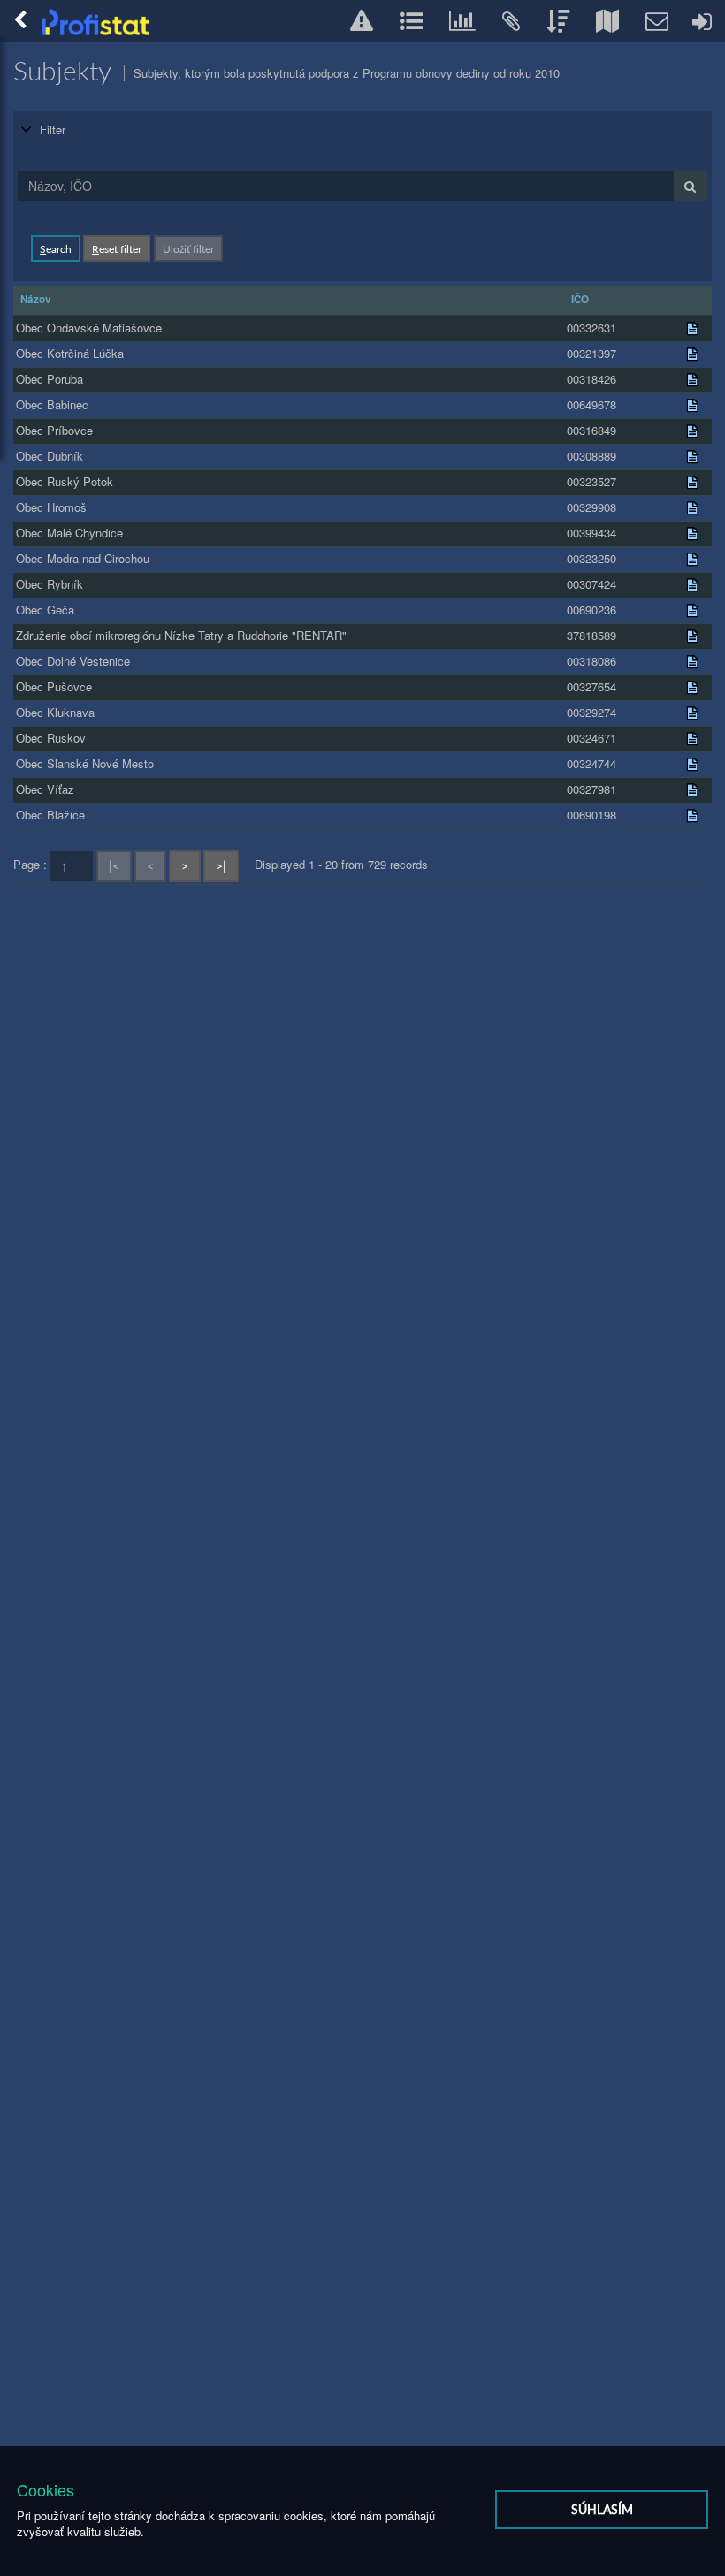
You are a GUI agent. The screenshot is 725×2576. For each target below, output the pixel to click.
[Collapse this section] (27, 129)
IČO (580, 299)
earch (56, 248)
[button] (362, 21)
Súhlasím (602, 2509)
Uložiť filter (188, 248)
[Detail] (692, 329)
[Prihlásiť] (703, 21)
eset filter (117, 248)
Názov (36, 299)
